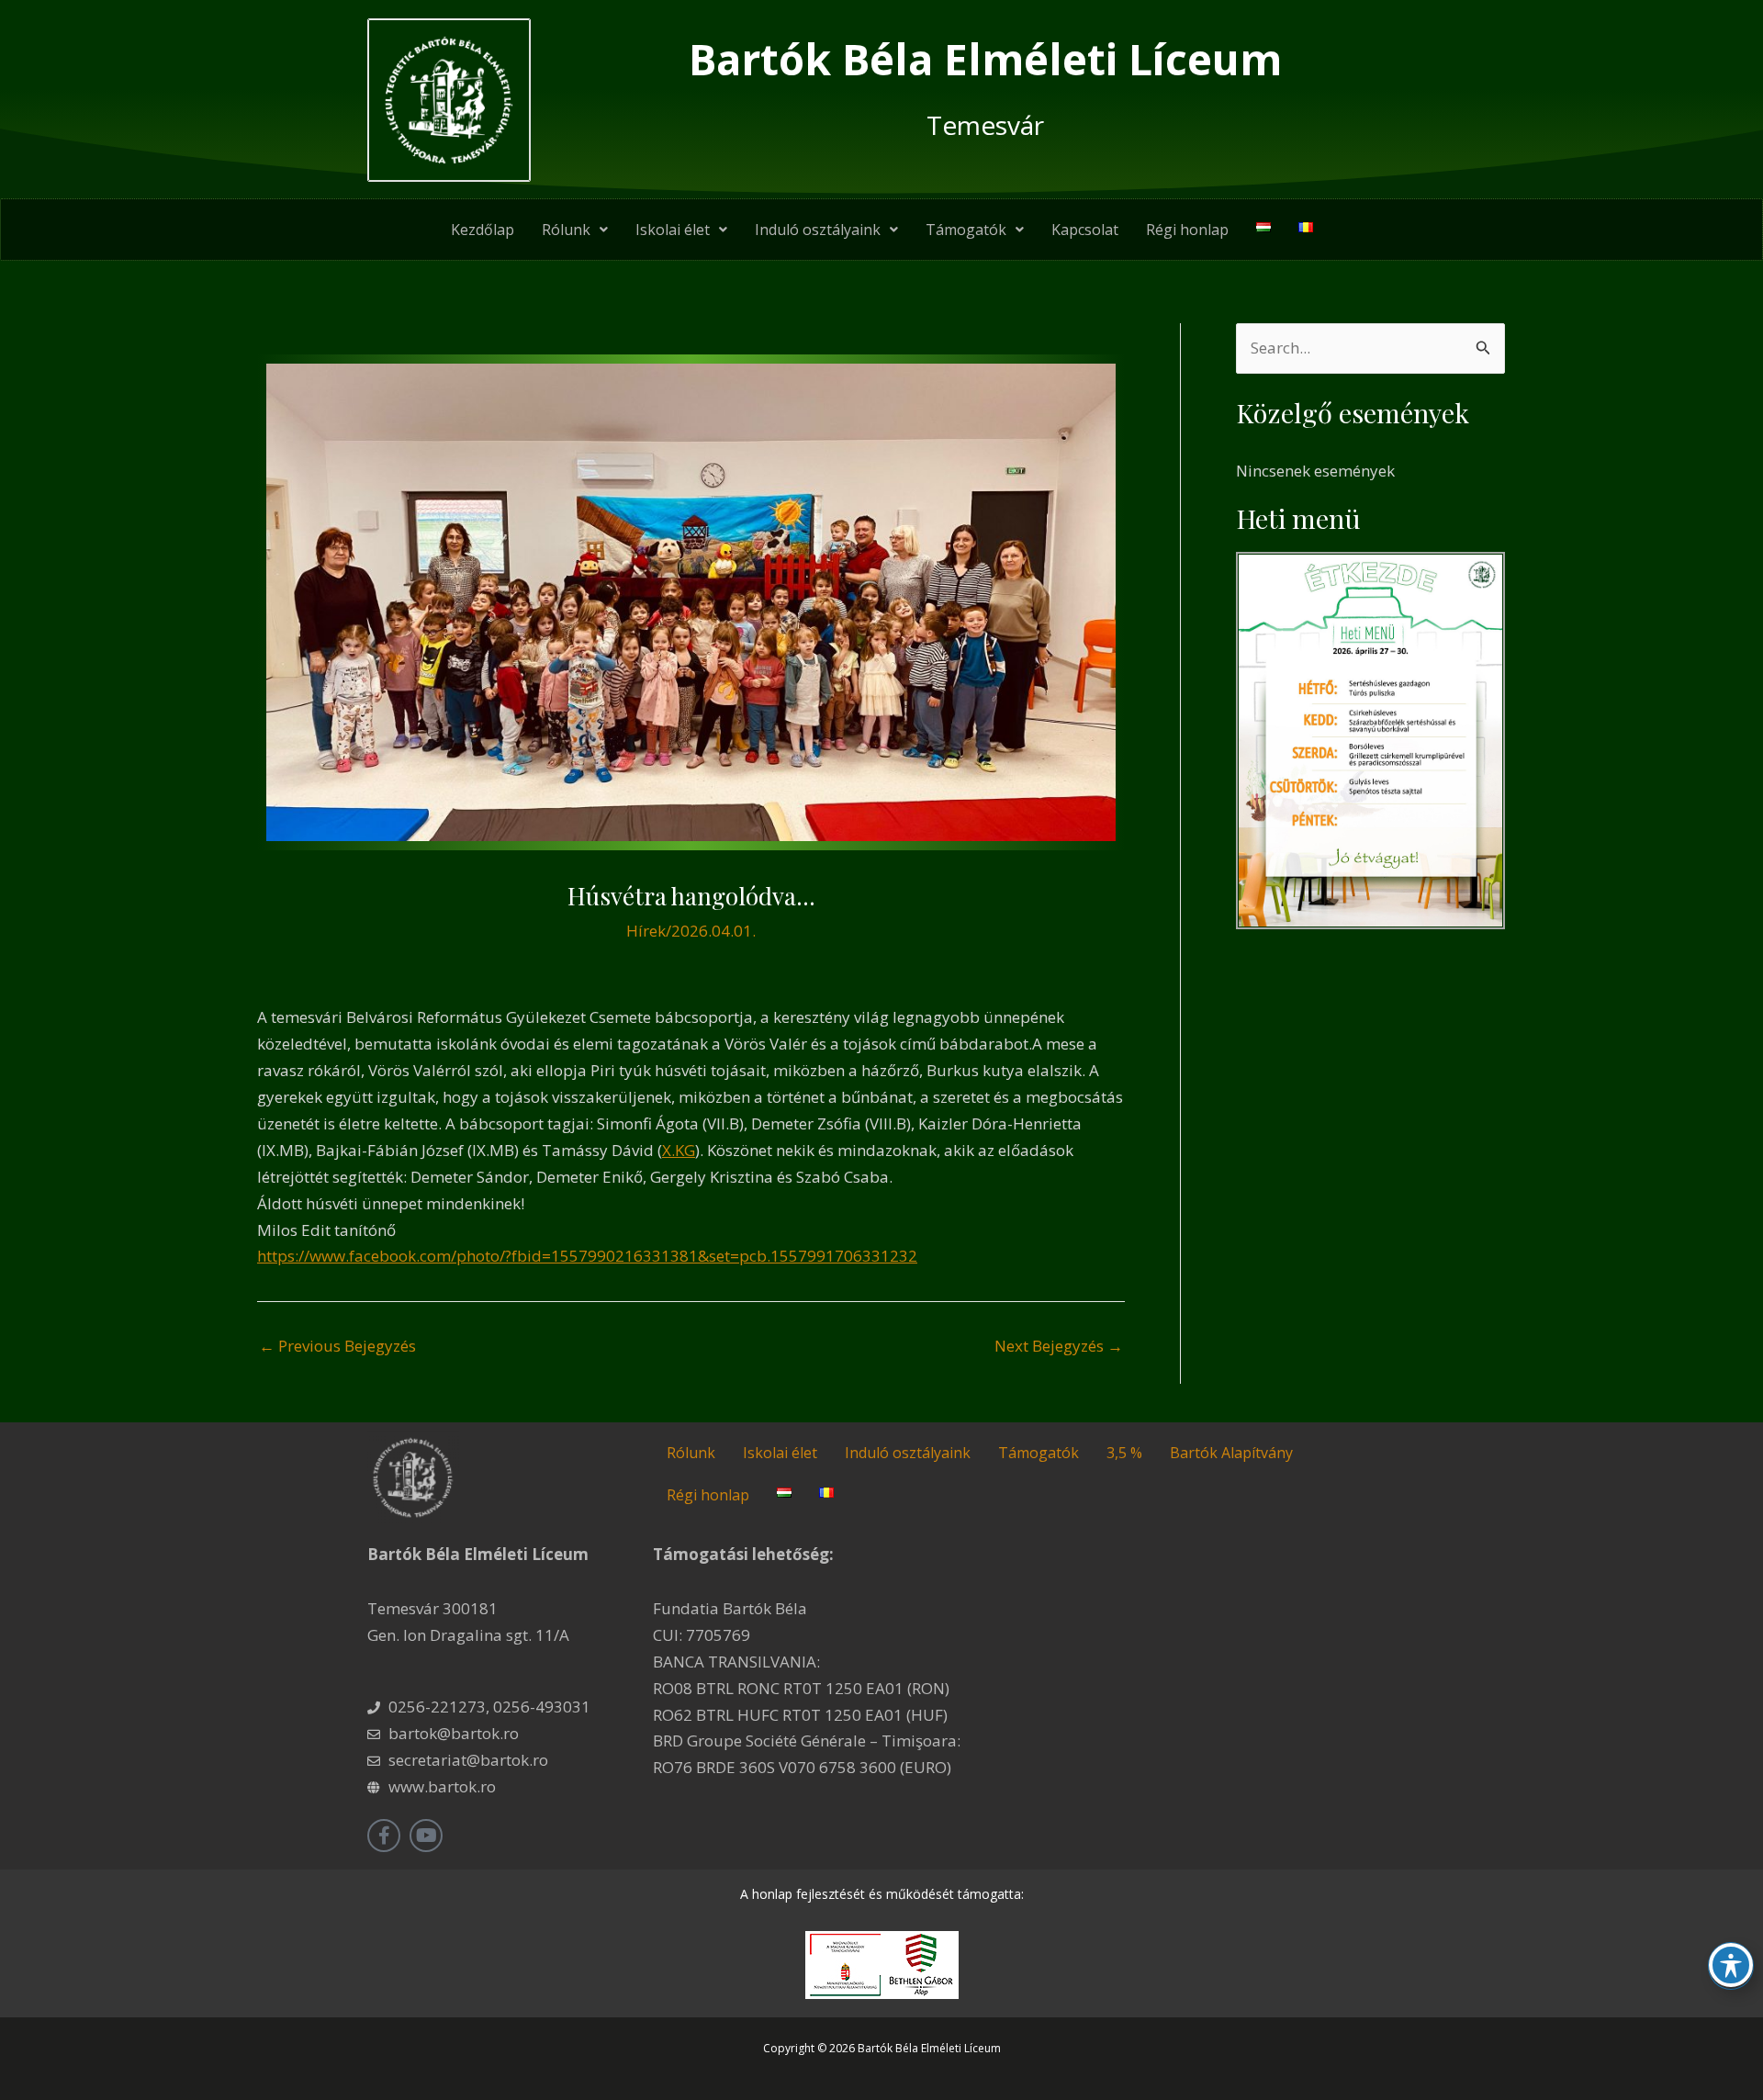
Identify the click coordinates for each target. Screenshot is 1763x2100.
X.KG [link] (679, 1150)
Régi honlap (1187, 230)
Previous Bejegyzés (337, 1346)
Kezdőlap (483, 230)
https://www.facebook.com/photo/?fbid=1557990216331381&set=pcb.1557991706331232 (587, 1256)
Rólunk (566, 230)
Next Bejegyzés (1059, 1346)
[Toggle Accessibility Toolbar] (1731, 1965)
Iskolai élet (673, 230)
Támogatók (966, 230)
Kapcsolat (1085, 230)
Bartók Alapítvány (1231, 1453)
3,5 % (1124, 1453)
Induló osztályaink (818, 230)
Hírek (646, 931)
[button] (575, 230)
